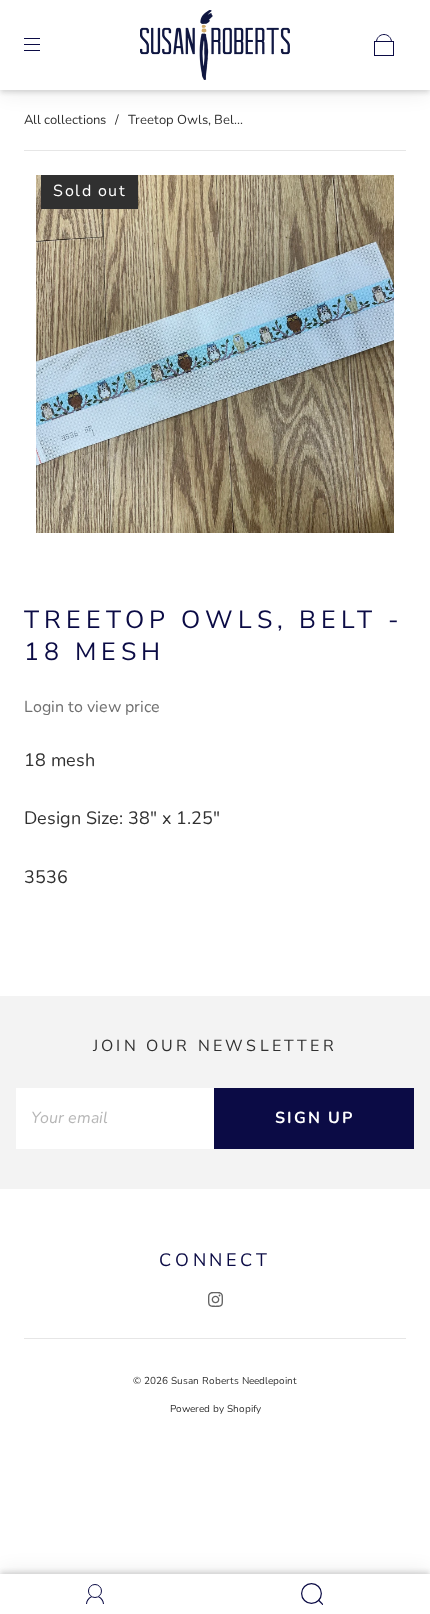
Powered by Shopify (215, 1409)
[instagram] (215, 1299)
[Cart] (384, 45)
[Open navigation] (46, 45)
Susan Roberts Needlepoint (234, 1381)
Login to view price (92, 707)
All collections (65, 120)
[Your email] (115, 1118)
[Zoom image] (215, 358)
